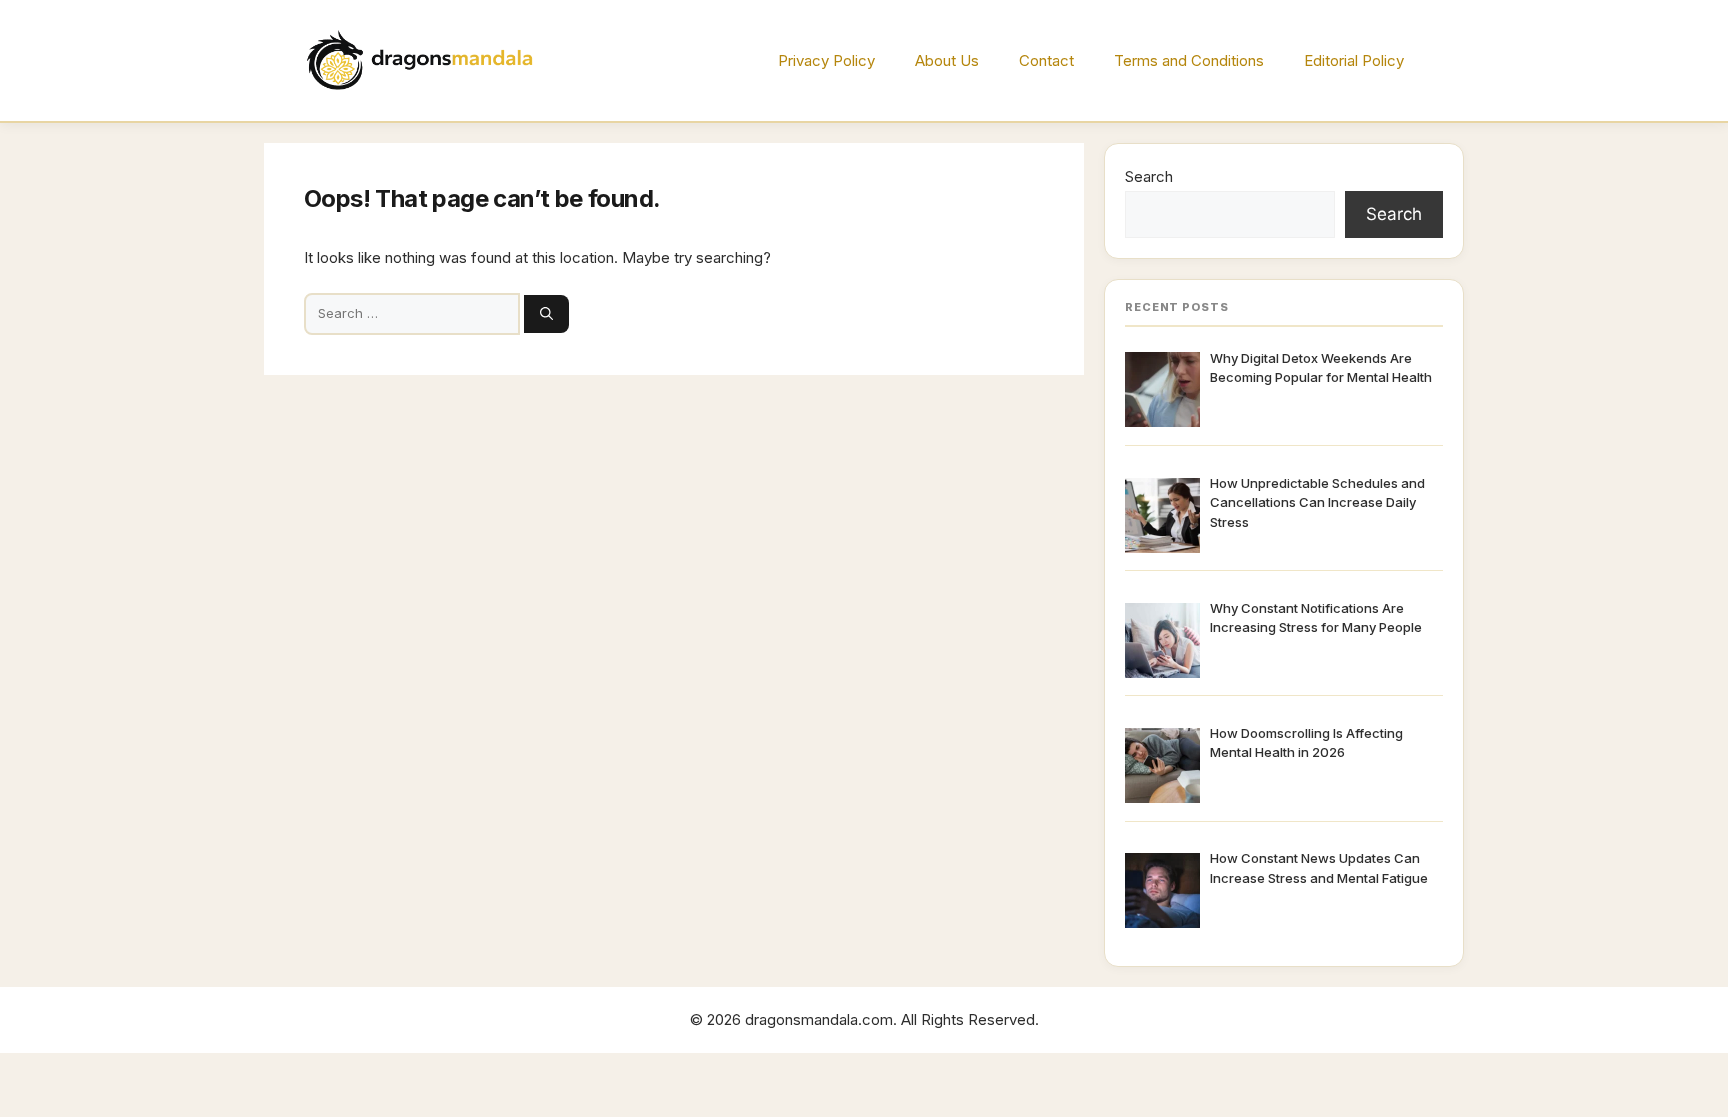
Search (1149, 176)
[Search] (546, 314)
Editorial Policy (1354, 60)
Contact (1046, 60)
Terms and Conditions (1189, 60)
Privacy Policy (826, 60)
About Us (947, 60)
